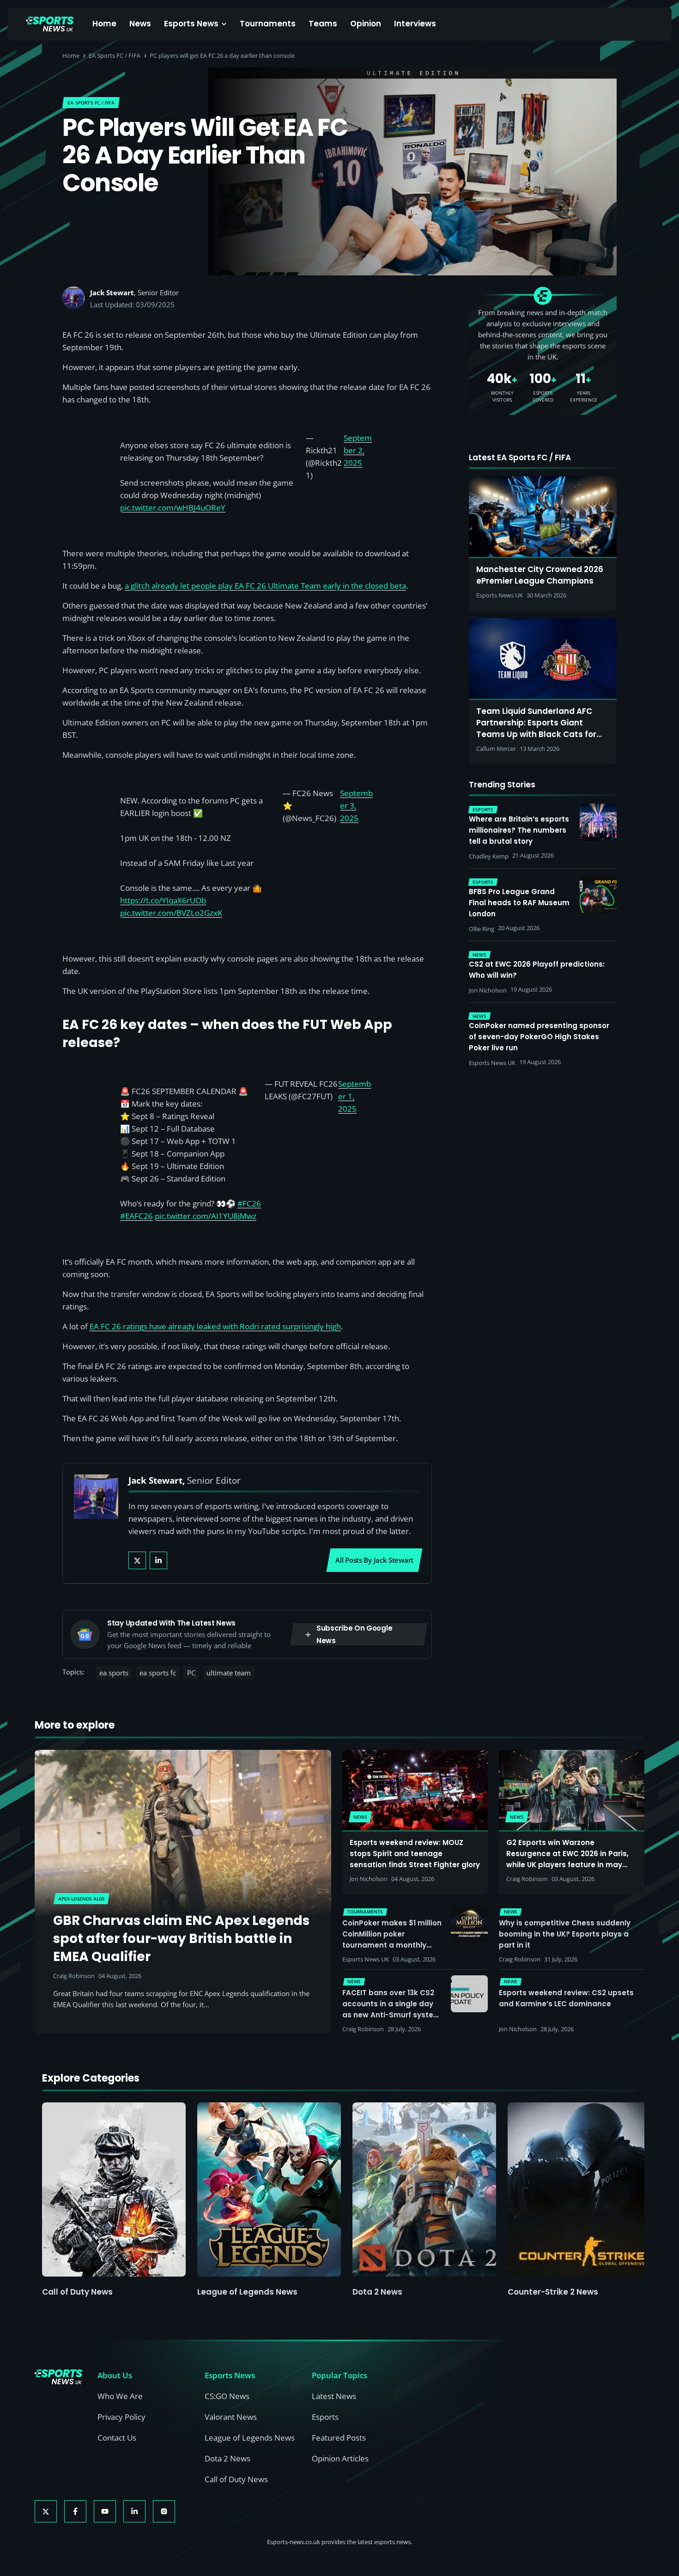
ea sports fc (158, 1673)
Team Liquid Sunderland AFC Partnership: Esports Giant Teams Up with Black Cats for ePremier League (536, 723)
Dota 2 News (377, 2292)
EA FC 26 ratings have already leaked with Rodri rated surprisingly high (215, 1326)
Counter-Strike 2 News (553, 2292)
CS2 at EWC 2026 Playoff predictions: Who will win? (537, 970)
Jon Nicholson (369, 1879)
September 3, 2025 (356, 806)
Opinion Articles (340, 2458)
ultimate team (229, 1673)
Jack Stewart (112, 292)
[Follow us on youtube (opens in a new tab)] (105, 2511)
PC (191, 1673)
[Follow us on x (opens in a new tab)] (46, 2511)
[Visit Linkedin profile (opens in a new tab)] (158, 1560)
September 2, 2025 (358, 450)
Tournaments (268, 24)
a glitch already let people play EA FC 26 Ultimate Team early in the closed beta (265, 586)
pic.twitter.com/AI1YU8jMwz (206, 1216)
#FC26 (249, 1203)
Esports (325, 2417)
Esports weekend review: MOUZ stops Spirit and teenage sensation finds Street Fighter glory (415, 1854)
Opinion (366, 24)
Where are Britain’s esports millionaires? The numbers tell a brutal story (519, 830)
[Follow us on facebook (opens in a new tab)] (75, 2511)
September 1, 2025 (355, 1096)
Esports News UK (366, 1959)
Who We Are (120, 2396)
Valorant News (231, 2417)
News (140, 24)
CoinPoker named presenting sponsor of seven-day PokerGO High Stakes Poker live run (539, 1037)
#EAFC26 (136, 1216)
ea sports (114, 1673)
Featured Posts (339, 2438)
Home (104, 24)
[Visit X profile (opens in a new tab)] (137, 1560)
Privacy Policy (121, 2417)
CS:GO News (227, 2396)
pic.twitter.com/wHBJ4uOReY (173, 508)
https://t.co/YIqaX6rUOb (163, 900)
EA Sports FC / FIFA (115, 55)
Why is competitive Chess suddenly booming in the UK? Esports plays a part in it (565, 1934)
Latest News (334, 2396)
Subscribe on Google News (354, 1634)
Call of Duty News (77, 2292)
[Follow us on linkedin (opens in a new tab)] (134, 2511)
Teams (323, 24)
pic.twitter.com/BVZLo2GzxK (171, 913)
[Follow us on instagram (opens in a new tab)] (164, 2511)
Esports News (191, 24)
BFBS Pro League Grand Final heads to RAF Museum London (519, 903)
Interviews (415, 24)
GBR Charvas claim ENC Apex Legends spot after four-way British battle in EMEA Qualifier (181, 1939)
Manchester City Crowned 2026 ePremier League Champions (540, 575)
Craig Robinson (74, 1976)
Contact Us (117, 2438)
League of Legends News (247, 2292)
